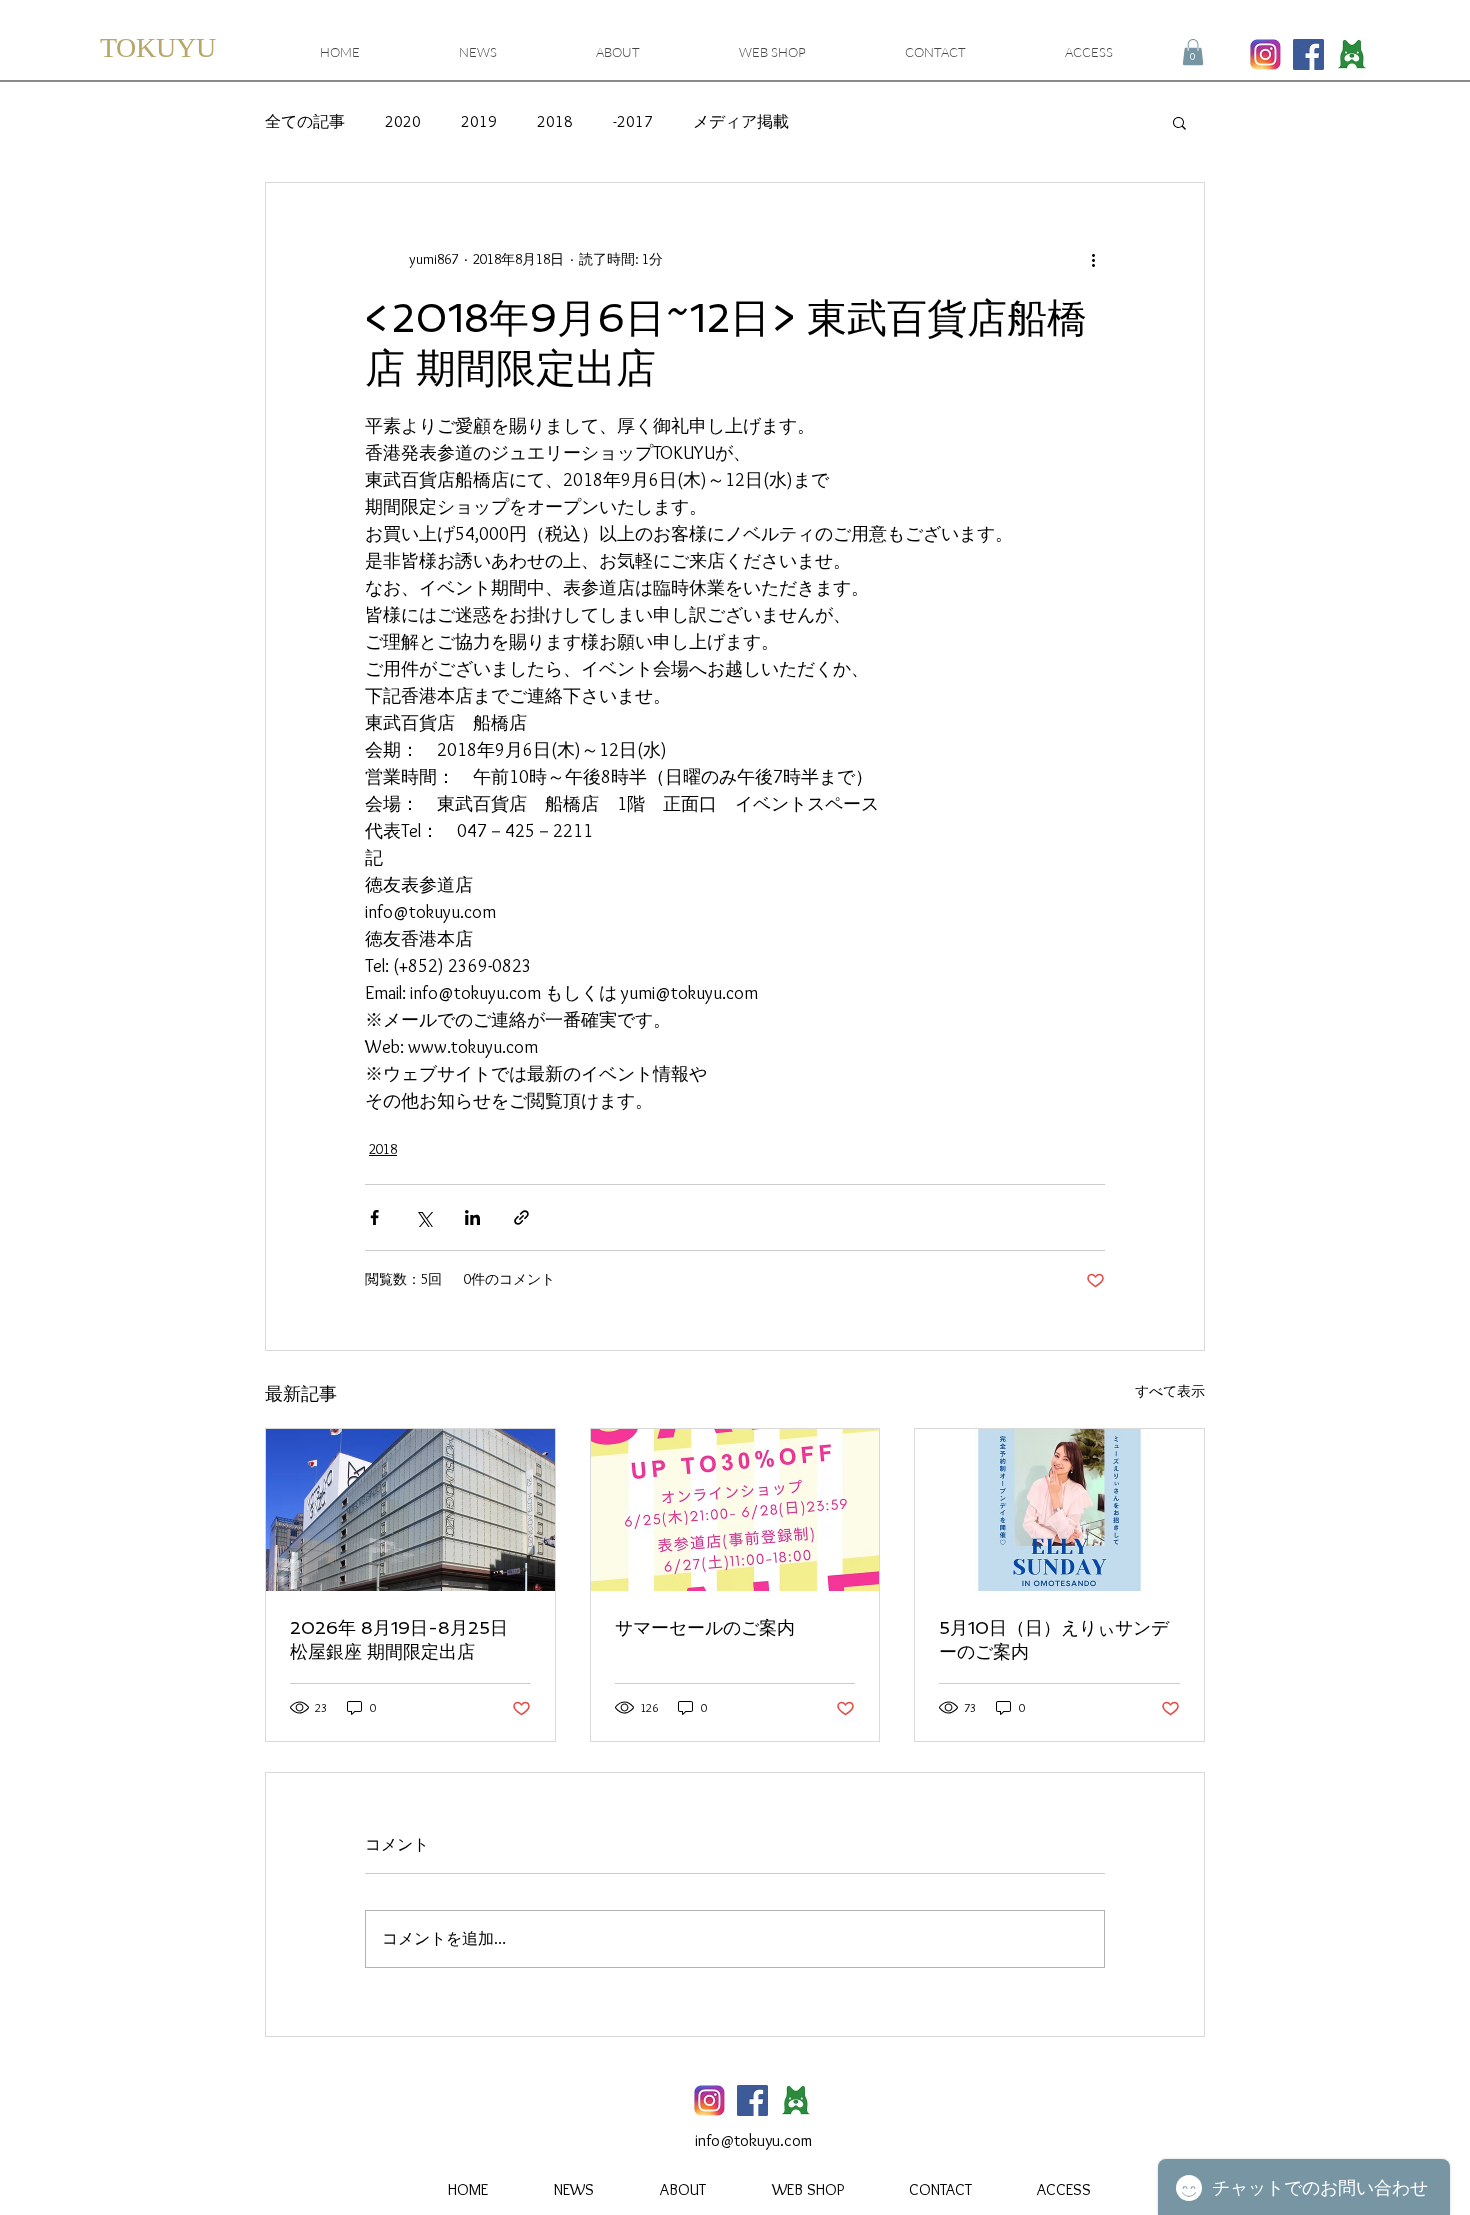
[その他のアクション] (1093, 259)
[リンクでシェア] (521, 1217)
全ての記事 (305, 121)
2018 (555, 121)
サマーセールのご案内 (705, 1627)
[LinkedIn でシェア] (472, 1217)
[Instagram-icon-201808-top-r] (1265, 54)
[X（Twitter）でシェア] (423, 1217)
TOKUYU (158, 47)
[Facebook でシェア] (374, 1217)
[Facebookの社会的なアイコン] (1308, 54)
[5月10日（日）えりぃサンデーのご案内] (1059, 1510)
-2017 (633, 121)
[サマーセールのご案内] (735, 1510)
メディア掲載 (741, 121)
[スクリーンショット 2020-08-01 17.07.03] (1351, 54)
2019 (479, 121)
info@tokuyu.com (753, 2140)
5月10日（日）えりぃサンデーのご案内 (1054, 1639)
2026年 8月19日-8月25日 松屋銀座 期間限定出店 (399, 1639)
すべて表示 (1170, 1391)
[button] (1193, 52)
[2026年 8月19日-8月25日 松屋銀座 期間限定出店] (410, 1510)
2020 (403, 121)
